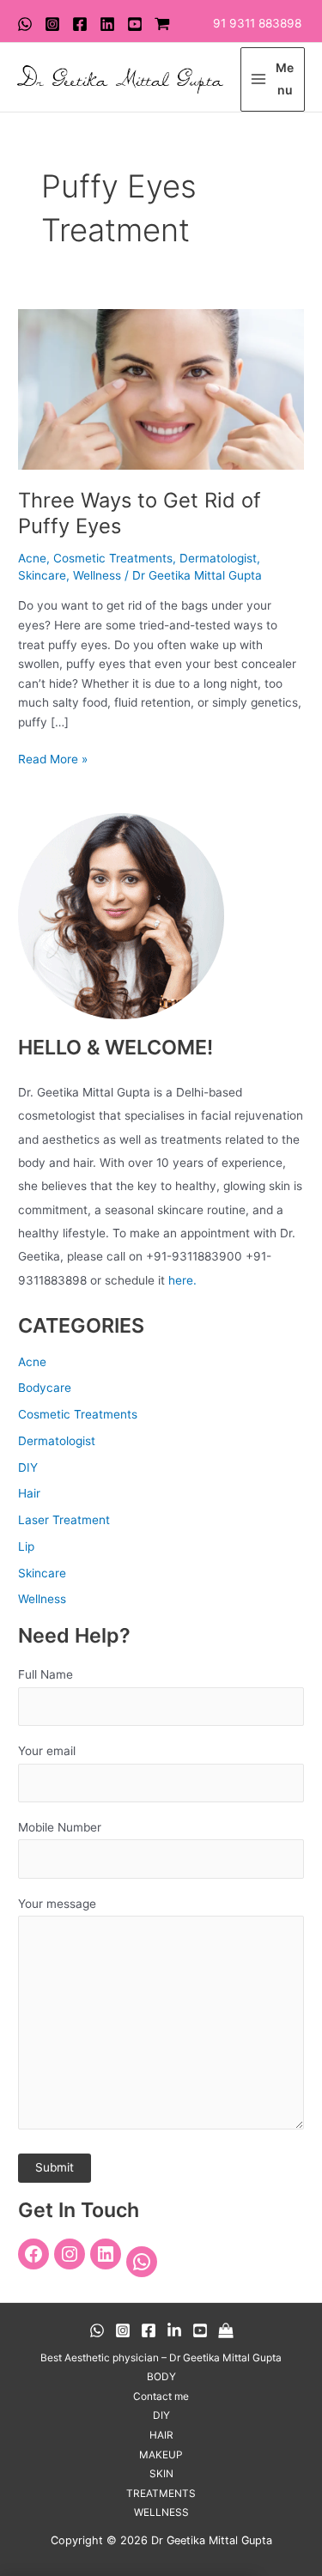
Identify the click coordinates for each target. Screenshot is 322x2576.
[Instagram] (52, 24)
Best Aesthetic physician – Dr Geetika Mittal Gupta (161, 2358)
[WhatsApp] (25, 24)
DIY (28, 1467)
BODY (161, 2377)
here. (182, 1280)
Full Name (46, 1674)
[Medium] (226, 2330)
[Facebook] (80, 24)
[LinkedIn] (106, 2254)
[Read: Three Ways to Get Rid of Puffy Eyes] (161, 388)
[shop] (162, 24)
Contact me (161, 2397)
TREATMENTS (161, 2494)
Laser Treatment (64, 1520)
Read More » (53, 758)
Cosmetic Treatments (113, 558)
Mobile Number (60, 1827)
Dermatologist (218, 558)
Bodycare (45, 1388)
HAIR (161, 2435)
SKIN (161, 2474)
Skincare (42, 575)
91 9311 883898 (257, 23)
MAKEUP (161, 2455)
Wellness (97, 575)
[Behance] (174, 2330)
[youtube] (135, 24)
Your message (57, 1904)
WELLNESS (161, 2512)
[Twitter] (107, 24)
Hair (29, 1493)
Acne (32, 558)
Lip (26, 1546)
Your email (47, 1751)
